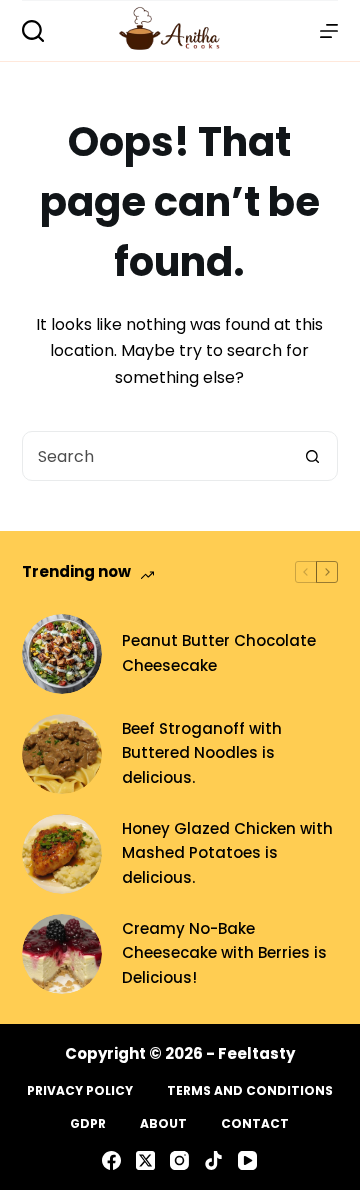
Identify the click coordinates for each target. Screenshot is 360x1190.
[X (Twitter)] (145, 1160)
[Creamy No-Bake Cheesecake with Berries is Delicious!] (62, 954)
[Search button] (312, 456)
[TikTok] (213, 1160)
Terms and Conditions (250, 1091)
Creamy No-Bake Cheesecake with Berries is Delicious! (224, 953)
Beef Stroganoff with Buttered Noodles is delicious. (202, 753)
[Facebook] (111, 1160)
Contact (255, 1124)
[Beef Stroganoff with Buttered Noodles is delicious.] (62, 754)
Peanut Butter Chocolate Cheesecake (219, 653)
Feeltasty (256, 1053)
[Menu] (329, 31)
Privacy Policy (80, 1091)
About (163, 1124)
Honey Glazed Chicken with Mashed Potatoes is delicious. (227, 853)
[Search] (33, 31)
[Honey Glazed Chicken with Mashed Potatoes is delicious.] (62, 854)
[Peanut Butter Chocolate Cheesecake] (62, 654)
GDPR (88, 1124)
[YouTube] (247, 1160)
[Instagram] (179, 1160)
